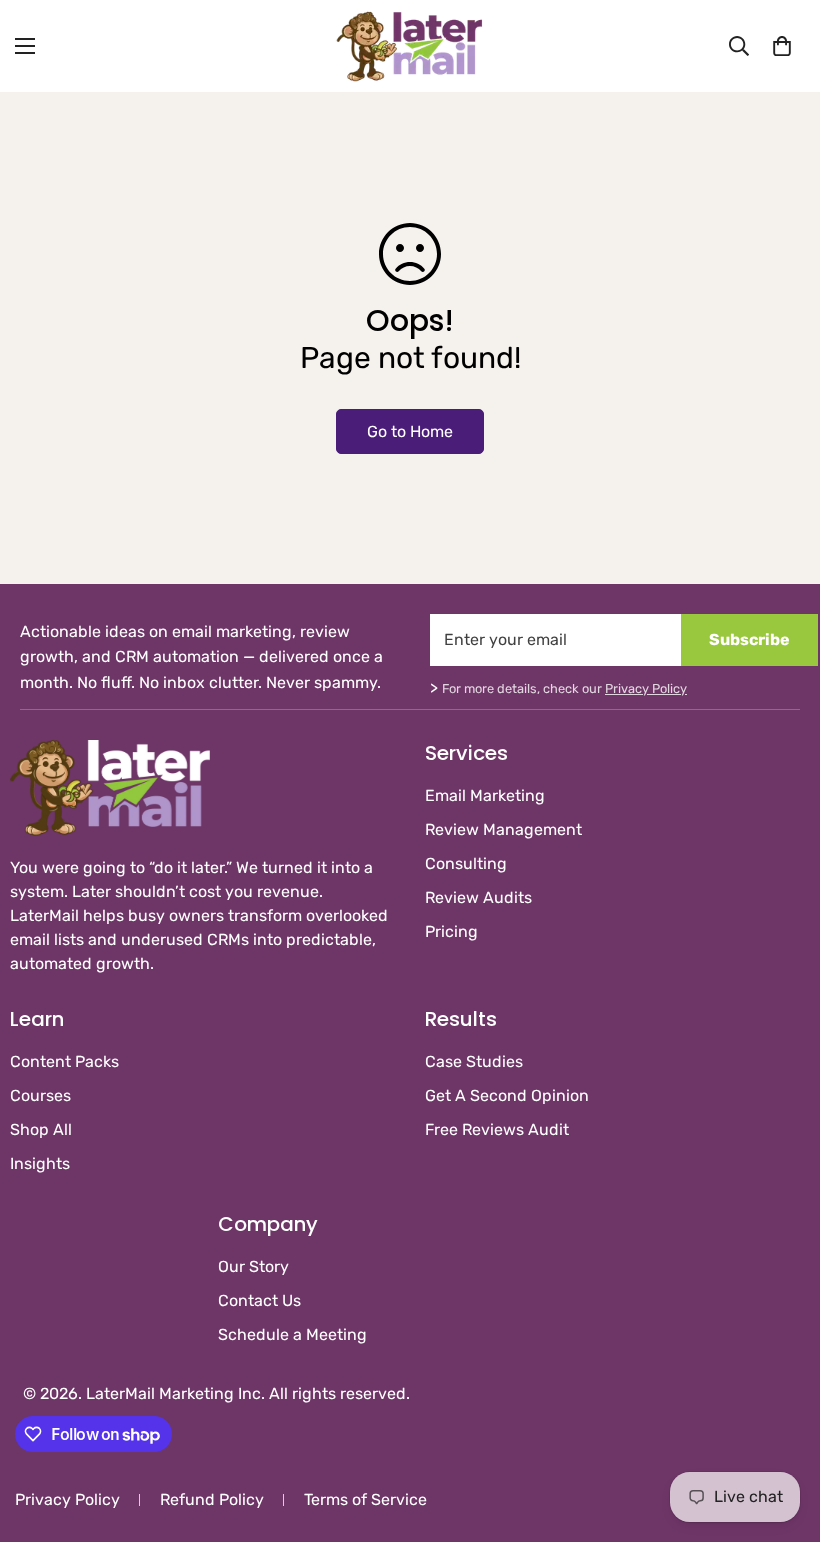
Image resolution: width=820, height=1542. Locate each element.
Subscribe (749, 639)
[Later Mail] (410, 46)
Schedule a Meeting (292, 1334)
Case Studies (474, 1061)
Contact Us (259, 1300)
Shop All (41, 1129)
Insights (40, 1163)
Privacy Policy (646, 688)
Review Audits (478, 897)
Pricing (451, 931)
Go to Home (410, 431)
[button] (782, 46)
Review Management (503, 829)
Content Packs (64, 1061)
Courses (40, 1095)
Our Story (253, 1266)
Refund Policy (212, 1499)
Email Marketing (485, 795)
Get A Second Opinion (507, 1095)
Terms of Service (365, 1499)
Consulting (466, 863)
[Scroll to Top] (781, 1433)
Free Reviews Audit (497, 1129)
